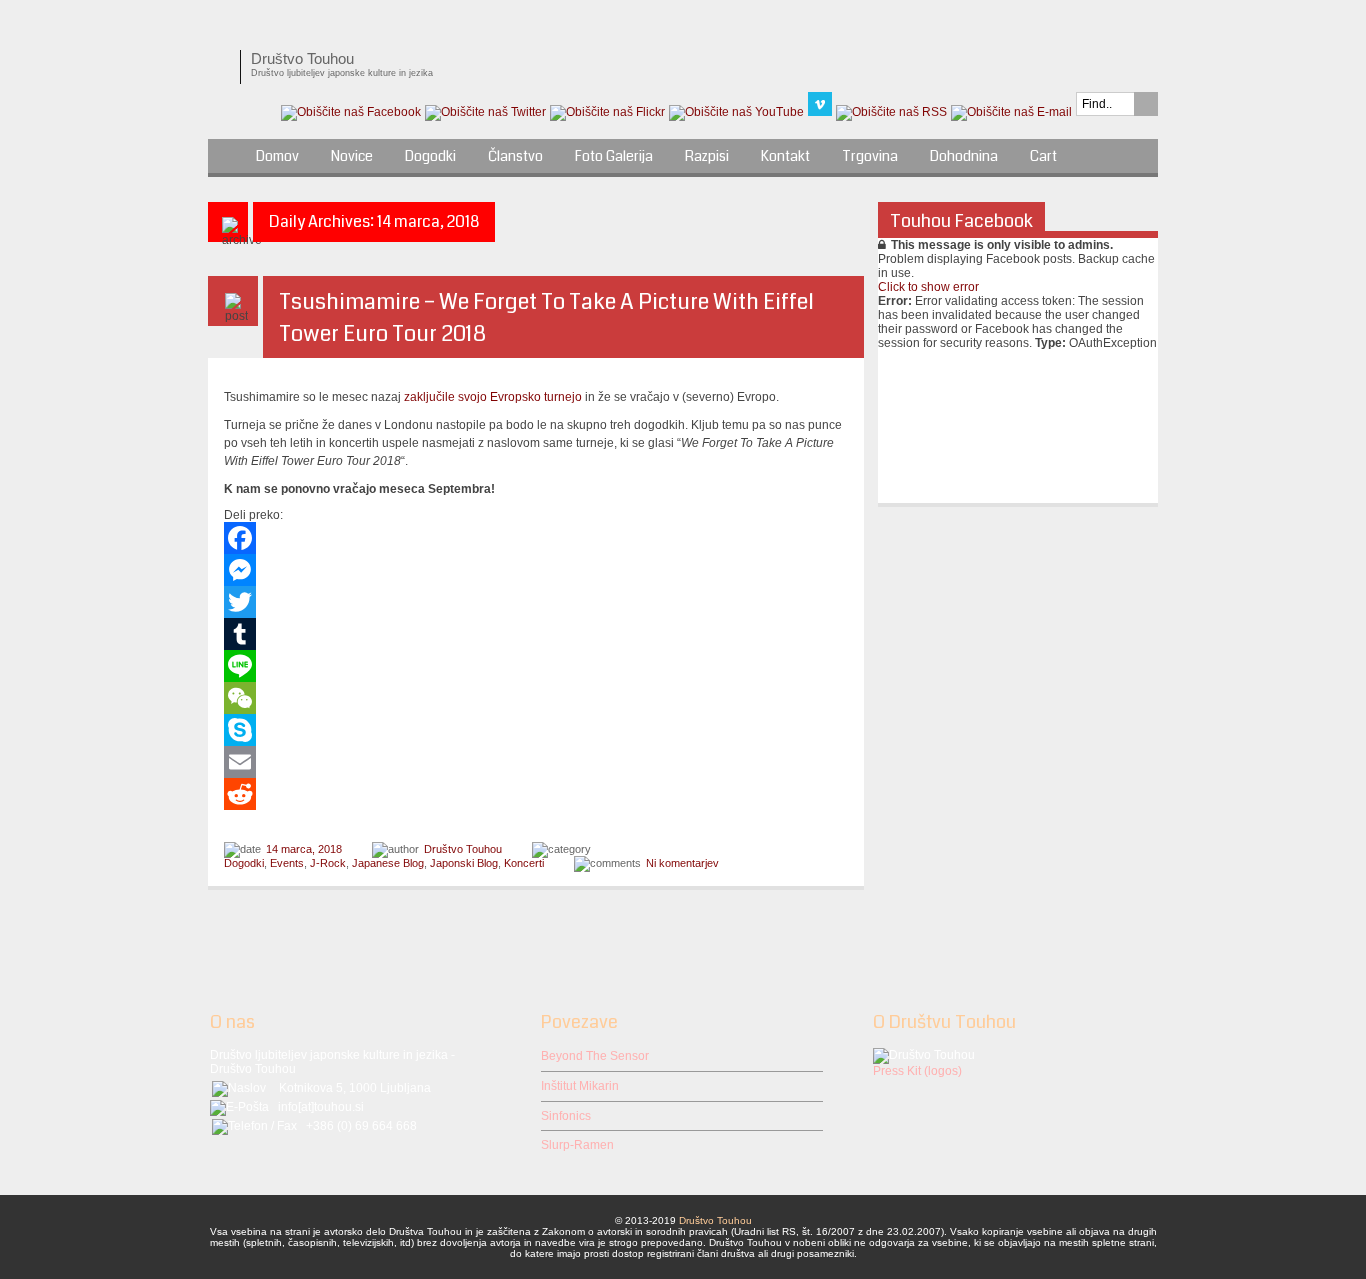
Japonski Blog (464, 863)
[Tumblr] (536, 634)
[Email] (536, 762)
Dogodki (430, 156)
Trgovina (870, 156)
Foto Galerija (614, 156)
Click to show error (928, 287)
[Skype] (536, 730)
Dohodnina (964, 156)
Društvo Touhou (463, 849)
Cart (1043, 156)
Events (287, 863)
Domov (277, 156)
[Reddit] (536, 794)
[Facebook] (536, 538)
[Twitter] (536, 602)
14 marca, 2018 (304, 849)
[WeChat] (536, 698)
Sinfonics (566, 1116)
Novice (352, 156)
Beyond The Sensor (595, 1056)
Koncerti (524, 863)
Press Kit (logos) (917, 1071)
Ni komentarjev (682, 863)
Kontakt (785, 156)
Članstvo (515, 156)
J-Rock (328, 863)
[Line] (536, 666)
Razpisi (707, 156)
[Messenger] (536, 570)
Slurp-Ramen (577, 1145)
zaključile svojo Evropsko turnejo (493, 397)
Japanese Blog (388, 863)
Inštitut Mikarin (580, 1086)
